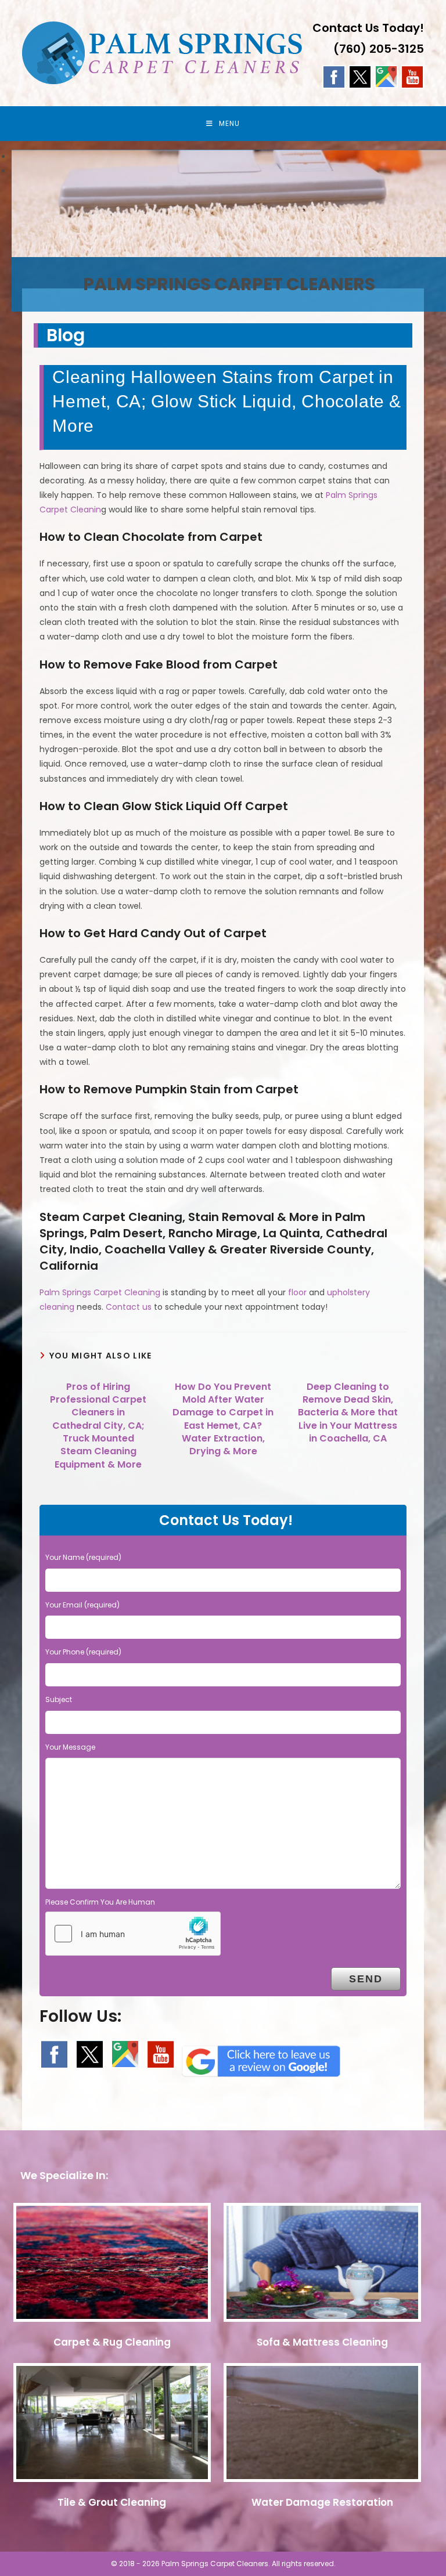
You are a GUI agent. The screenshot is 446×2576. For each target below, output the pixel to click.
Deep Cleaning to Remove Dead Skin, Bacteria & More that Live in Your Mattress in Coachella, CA (348, 1413)
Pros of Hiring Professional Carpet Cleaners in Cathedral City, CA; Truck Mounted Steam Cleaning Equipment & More (98, 1426)
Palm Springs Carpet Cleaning (100, 1292)
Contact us (129, 1307)
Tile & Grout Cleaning (112, 2502)
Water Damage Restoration (322, 2502)
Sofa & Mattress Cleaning (322, 2342)
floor (297, 1292)
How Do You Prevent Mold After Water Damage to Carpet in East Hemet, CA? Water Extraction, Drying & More (223, 1419)
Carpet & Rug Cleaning (112, 2342)
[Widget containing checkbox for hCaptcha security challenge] (133, 1934)
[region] (223, 164)
